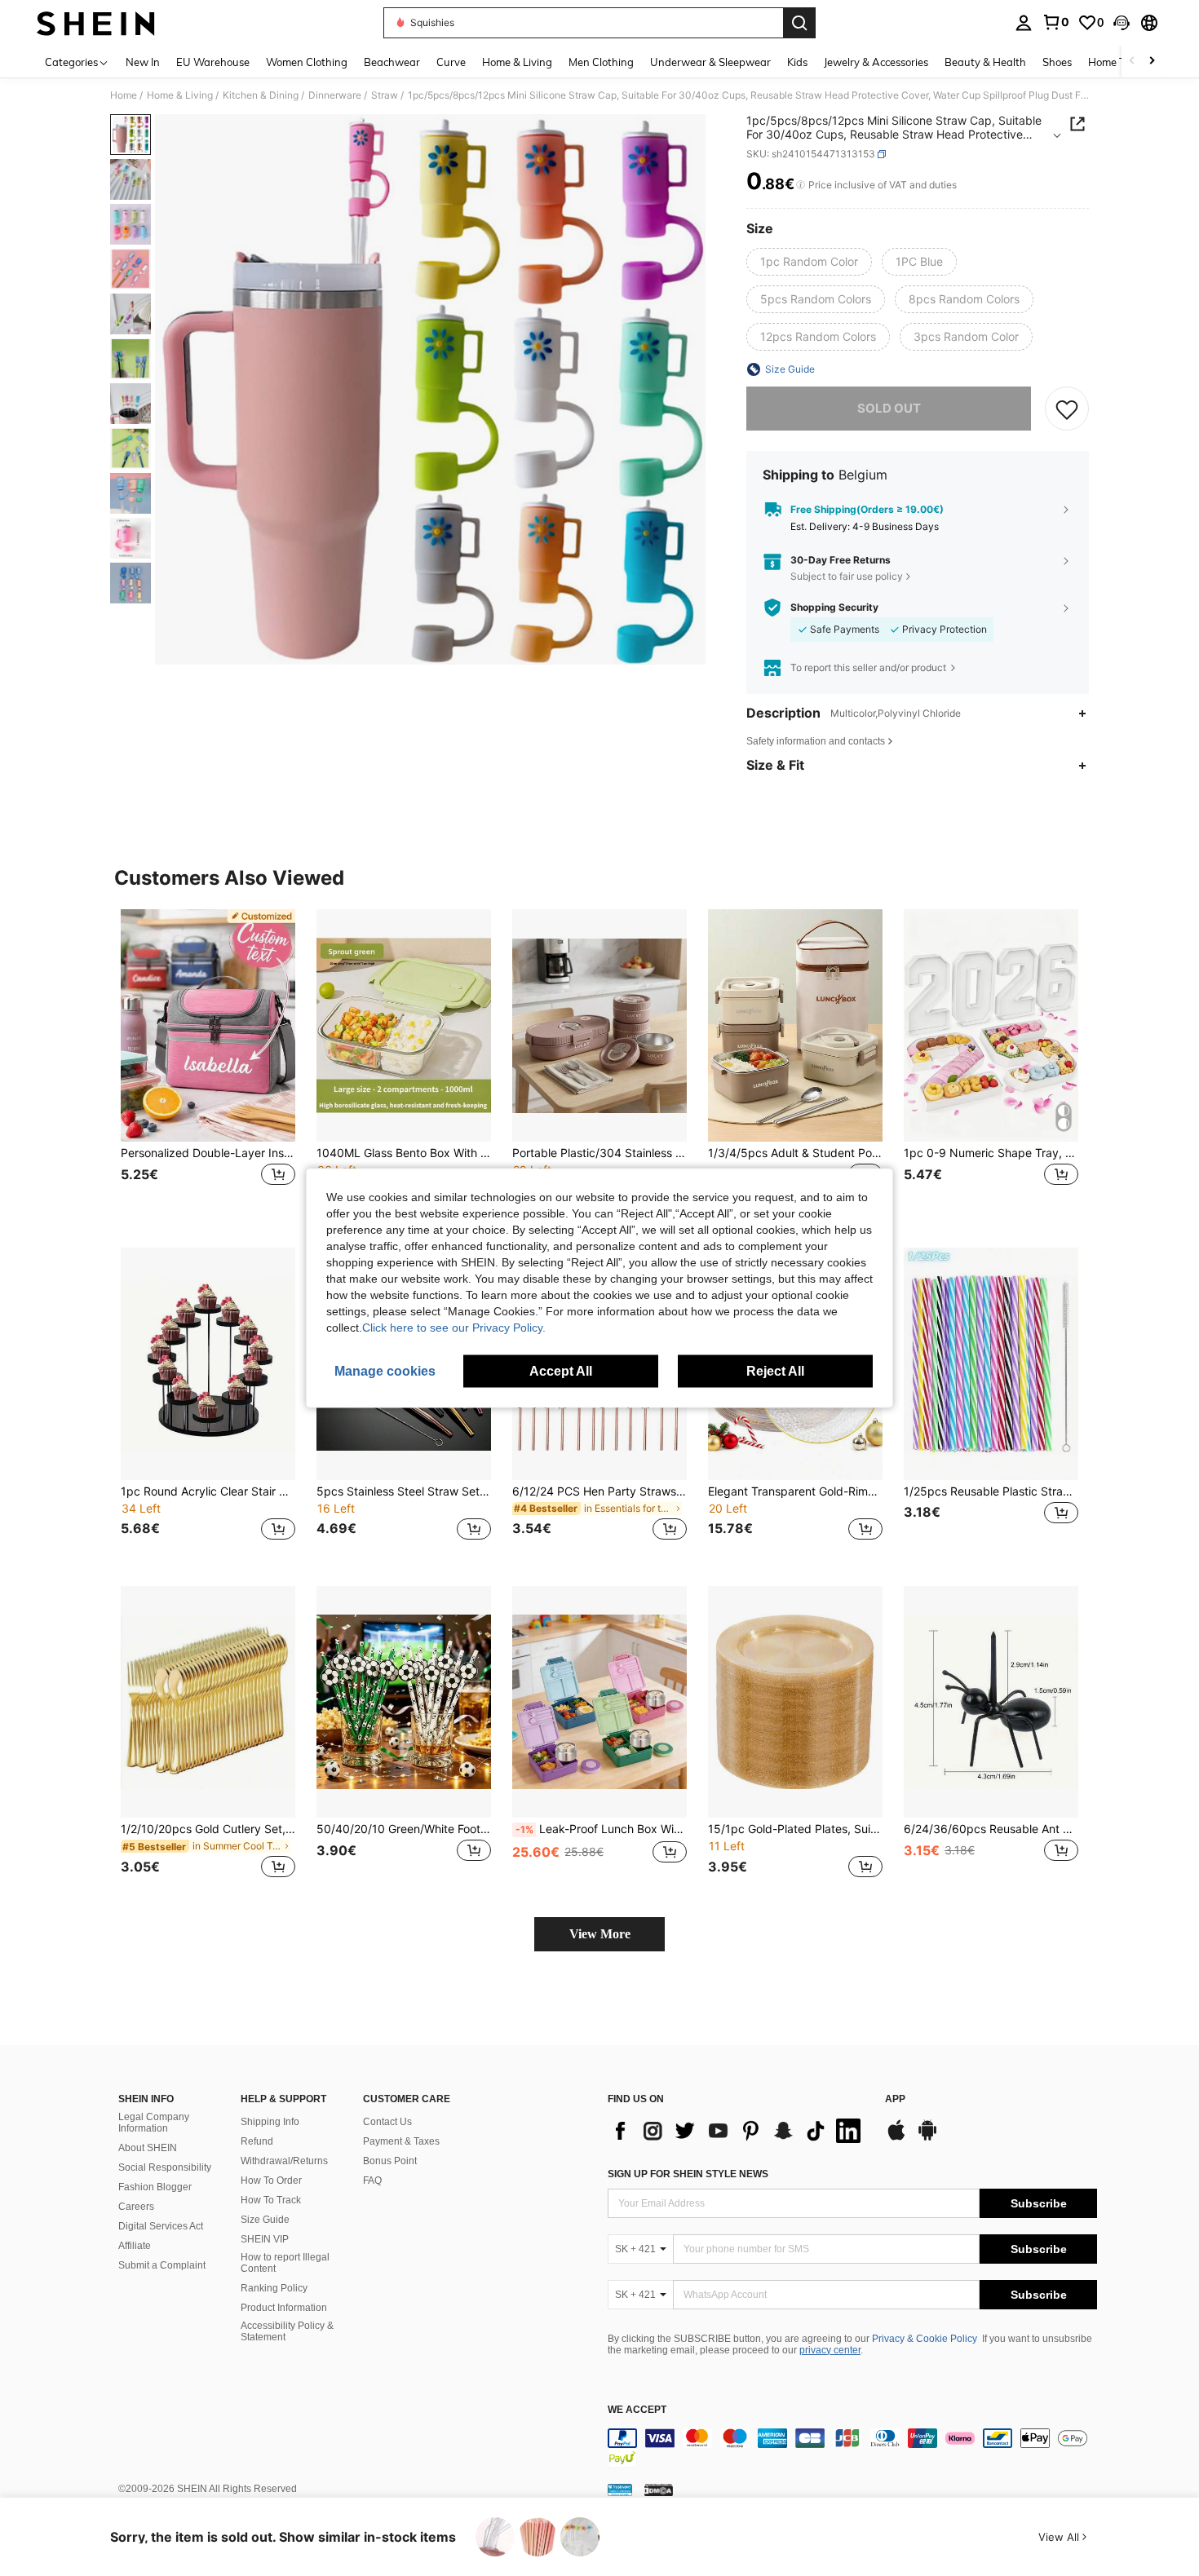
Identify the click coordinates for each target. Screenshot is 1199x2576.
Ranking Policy (274, 2288)
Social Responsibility (165, 2167)
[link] (1055, 22)
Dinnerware (335, 95)
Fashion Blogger (155, 2187)
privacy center (830, 2350)
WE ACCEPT (637, 2410)
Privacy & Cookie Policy (925, 2339)
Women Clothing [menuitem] (307, 62)
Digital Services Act (161, 2226)
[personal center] (1024, 23)
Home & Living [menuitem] (517, 62)
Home (124, 95)
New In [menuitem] (143, 62)
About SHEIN (148, 2148)
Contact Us (387, 2122)
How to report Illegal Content (285, 2263)
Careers (136, 2207)
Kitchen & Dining (261, 95)
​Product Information (284, 2308)
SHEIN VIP (265, 2239)
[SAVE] (1067, 409)
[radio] (809, 262)
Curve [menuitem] (451, 62)
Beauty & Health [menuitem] (985, 62)
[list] (738, 2131)
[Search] (799, 23)
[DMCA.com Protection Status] (659, 2490)
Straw (385, 95)
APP (895, 2099)
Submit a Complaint (162, 2265)
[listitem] (208, 1065)
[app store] (896, 2138)
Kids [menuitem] (797, 62)
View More (600, 1934)
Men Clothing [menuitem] (601, 62)
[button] (1122, 23)
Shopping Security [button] (834, 608)
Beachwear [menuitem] (392, 62)
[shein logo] (96, 23)
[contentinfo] (852, 2448)
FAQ (372, 2181)
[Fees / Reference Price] (801, 185)
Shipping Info (270, 2122)
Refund (257, 2141)
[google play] (927, 2138)
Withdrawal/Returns (284, 2161)
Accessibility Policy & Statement (287, 2331)
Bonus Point (390, 2161)
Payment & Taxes (401, 2141)
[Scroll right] (1152, 62)
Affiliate (135, 2246)
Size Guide (265, 2220)
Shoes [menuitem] (1057, 62)
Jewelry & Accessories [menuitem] (876, 62)
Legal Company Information (154, 2123)
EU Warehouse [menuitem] (213, 62)
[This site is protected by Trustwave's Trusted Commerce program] (620, 2490)
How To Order (271, 2181)
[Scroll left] (1132, 62)
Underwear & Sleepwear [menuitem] (710, 62)
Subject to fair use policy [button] (847, 576)
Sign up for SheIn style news (688, 2174)
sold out (889, 408)
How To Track (271, 2200)
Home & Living (180, 95)
